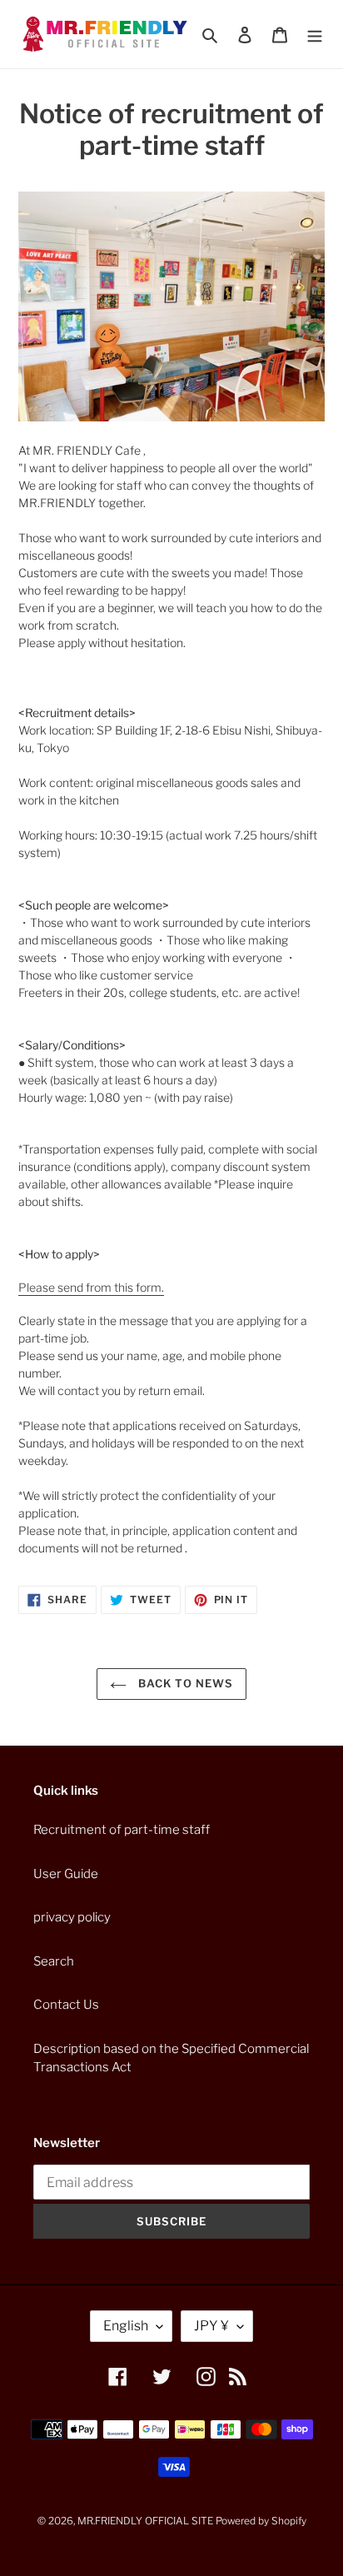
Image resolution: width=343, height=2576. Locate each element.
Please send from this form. (91, 1287)
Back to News (184, 1683)
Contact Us (66, 2005)
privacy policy (72, 1917)
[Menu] (315, 35)
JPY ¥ (211, 2326)
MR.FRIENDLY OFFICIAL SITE (145, 2521)
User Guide (66, 1874)
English (126, 2326)
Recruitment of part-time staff (122, 1830)
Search (54, 1961)
